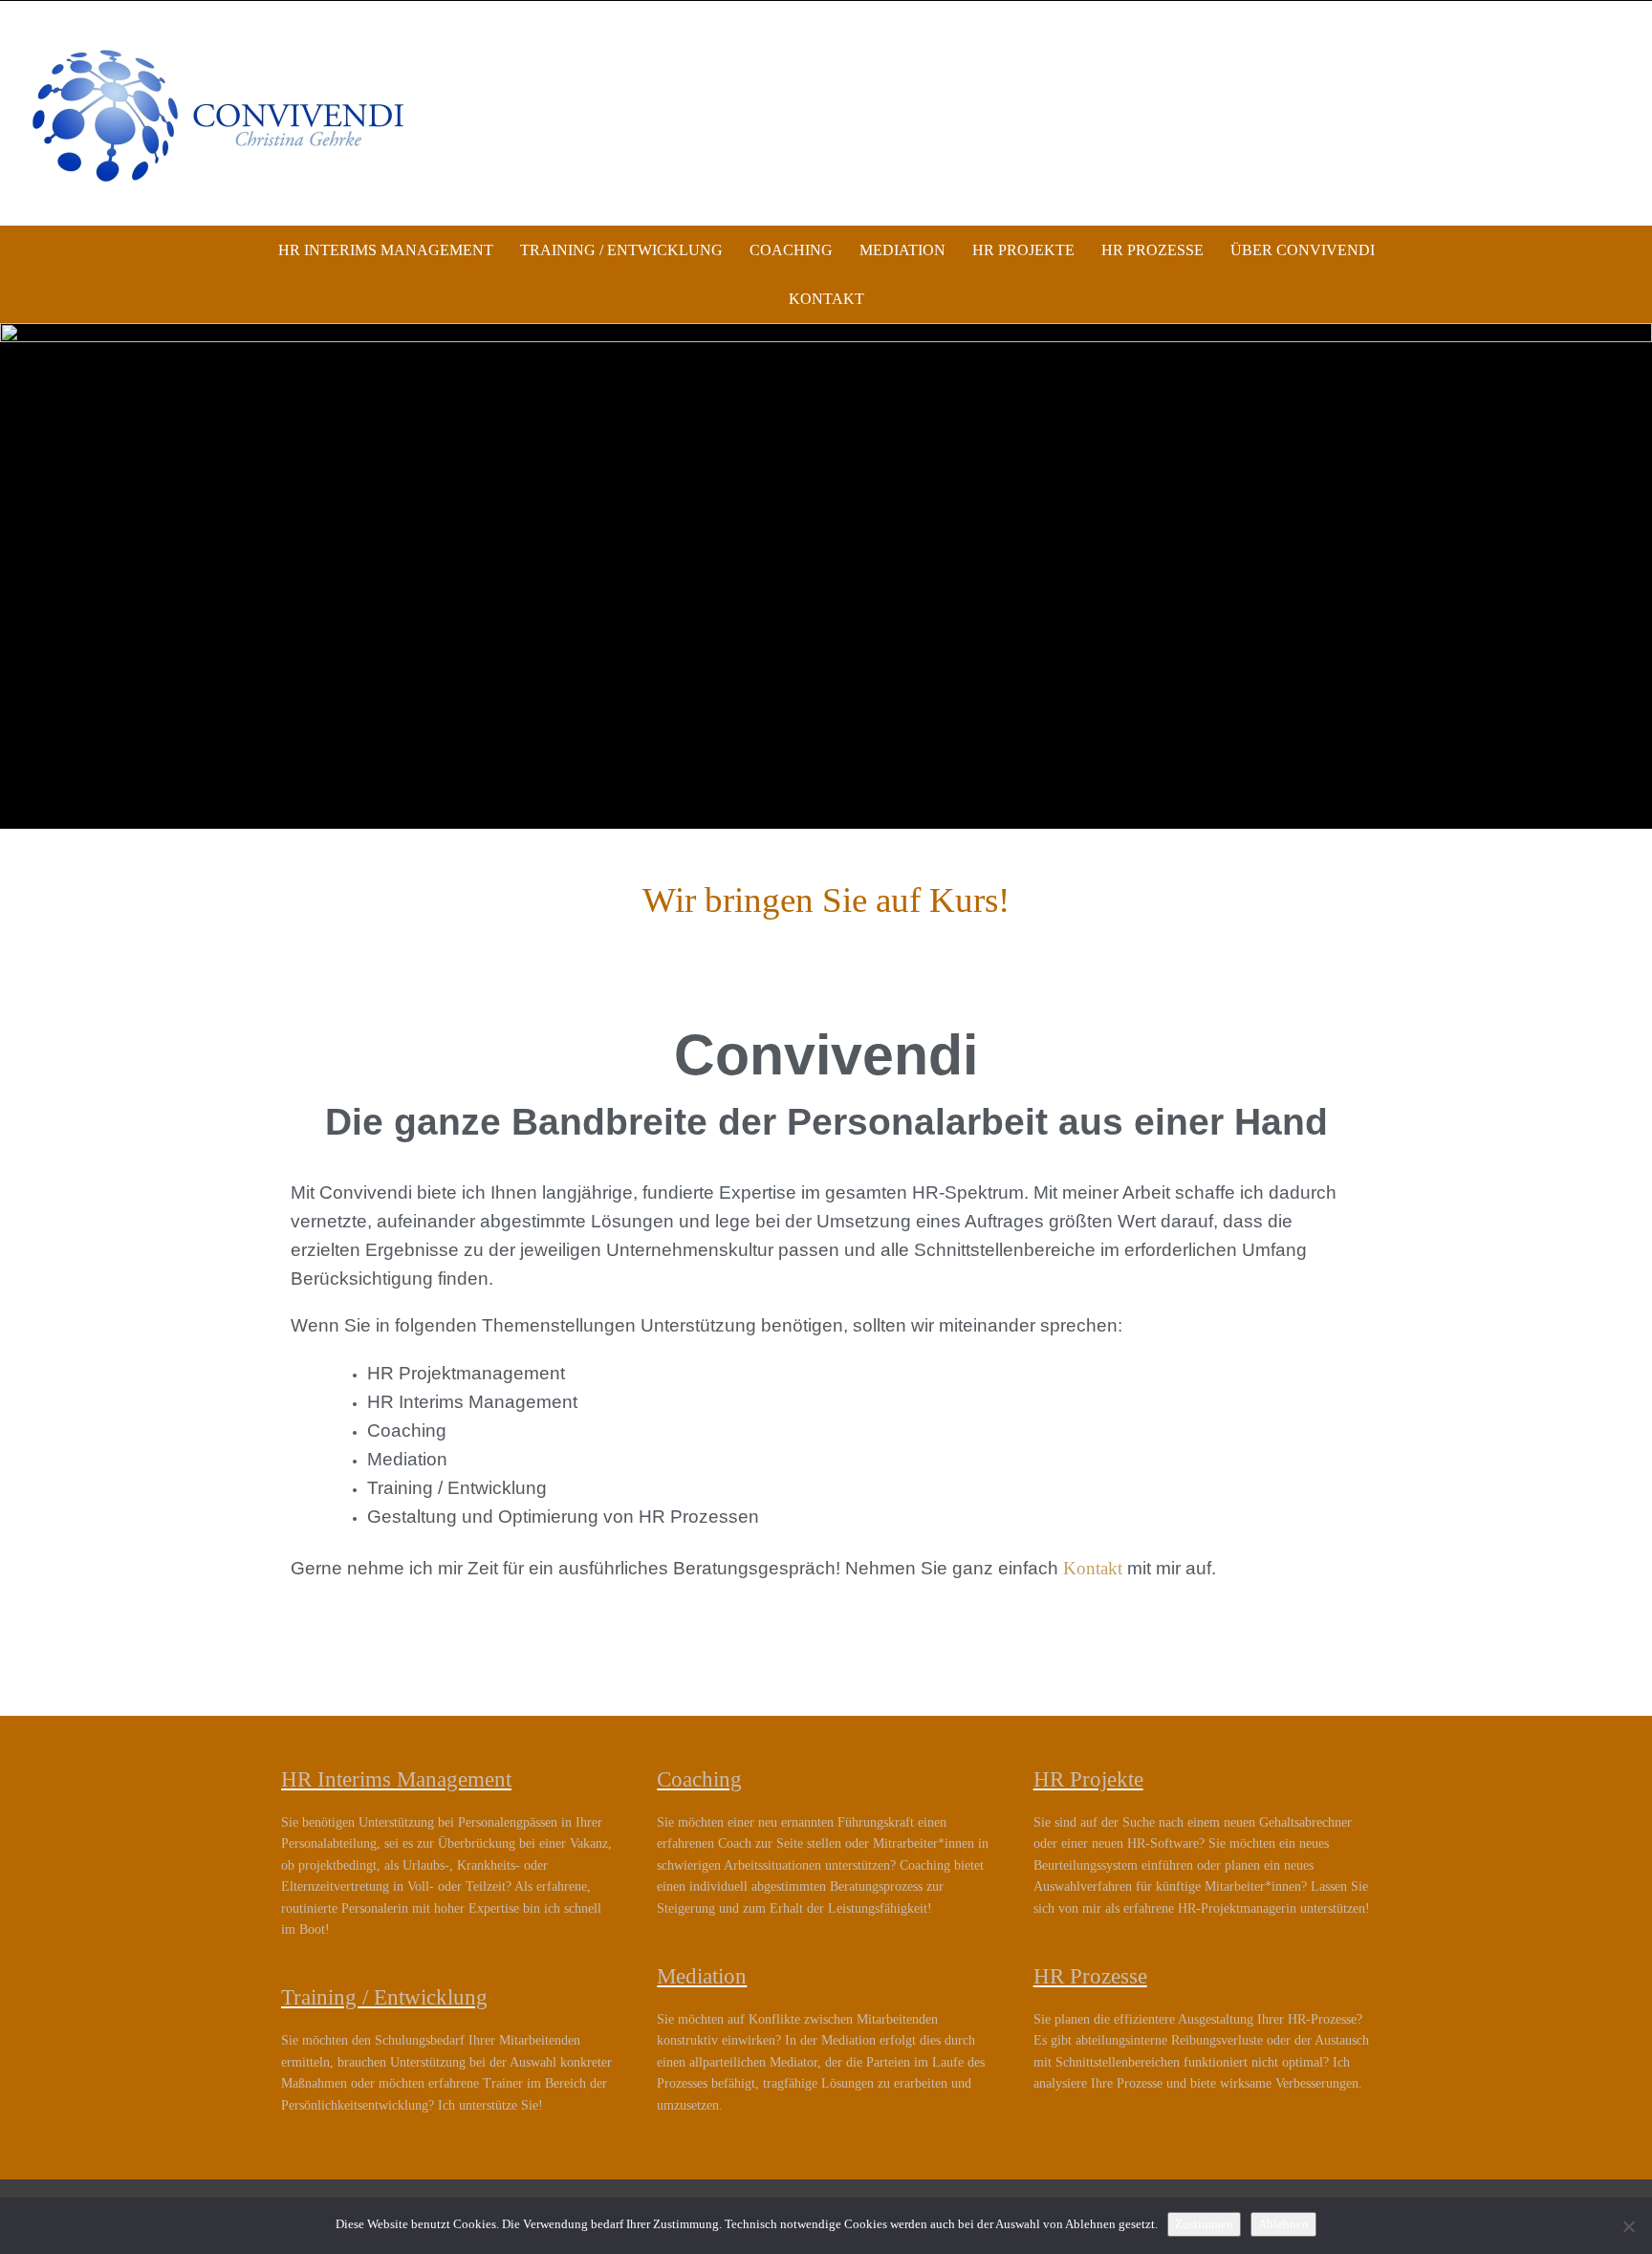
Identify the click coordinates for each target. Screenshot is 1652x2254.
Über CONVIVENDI (1303, 250)
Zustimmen (1204, 2224)
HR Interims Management (386, 250)
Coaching (791, 250)
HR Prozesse (1152, 250)
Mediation (902, 250)
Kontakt (826, 299)
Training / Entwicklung (621, 250)
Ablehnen (1283, 2224)
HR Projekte (1023, 250)
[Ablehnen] (1628, 2226)
